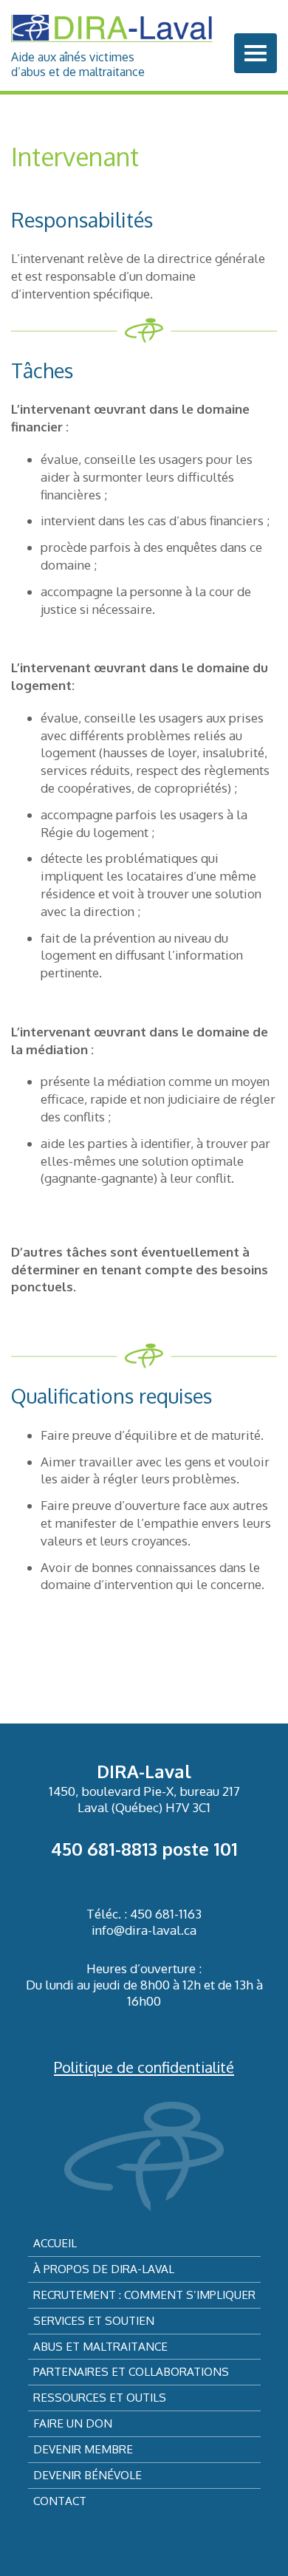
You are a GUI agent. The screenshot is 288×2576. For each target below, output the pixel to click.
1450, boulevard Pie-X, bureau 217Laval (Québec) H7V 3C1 (144, 1799)
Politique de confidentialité (144, 2067)
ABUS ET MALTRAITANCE (100, 2346)
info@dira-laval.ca (144, 1930)
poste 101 (198, 1849)
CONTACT (60, 2501)
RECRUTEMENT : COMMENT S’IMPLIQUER (144, 2295)
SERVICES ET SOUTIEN (94, 2320)
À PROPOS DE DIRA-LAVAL (104, 2269)
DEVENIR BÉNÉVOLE (88, 2475)
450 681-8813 (104, 1849)
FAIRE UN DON (73, 2423)
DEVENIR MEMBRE (83, 2449)
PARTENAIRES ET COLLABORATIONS (131, 2371)
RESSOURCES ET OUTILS (100, 2397)
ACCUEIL (55, 2243)
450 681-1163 (166, 1914)
